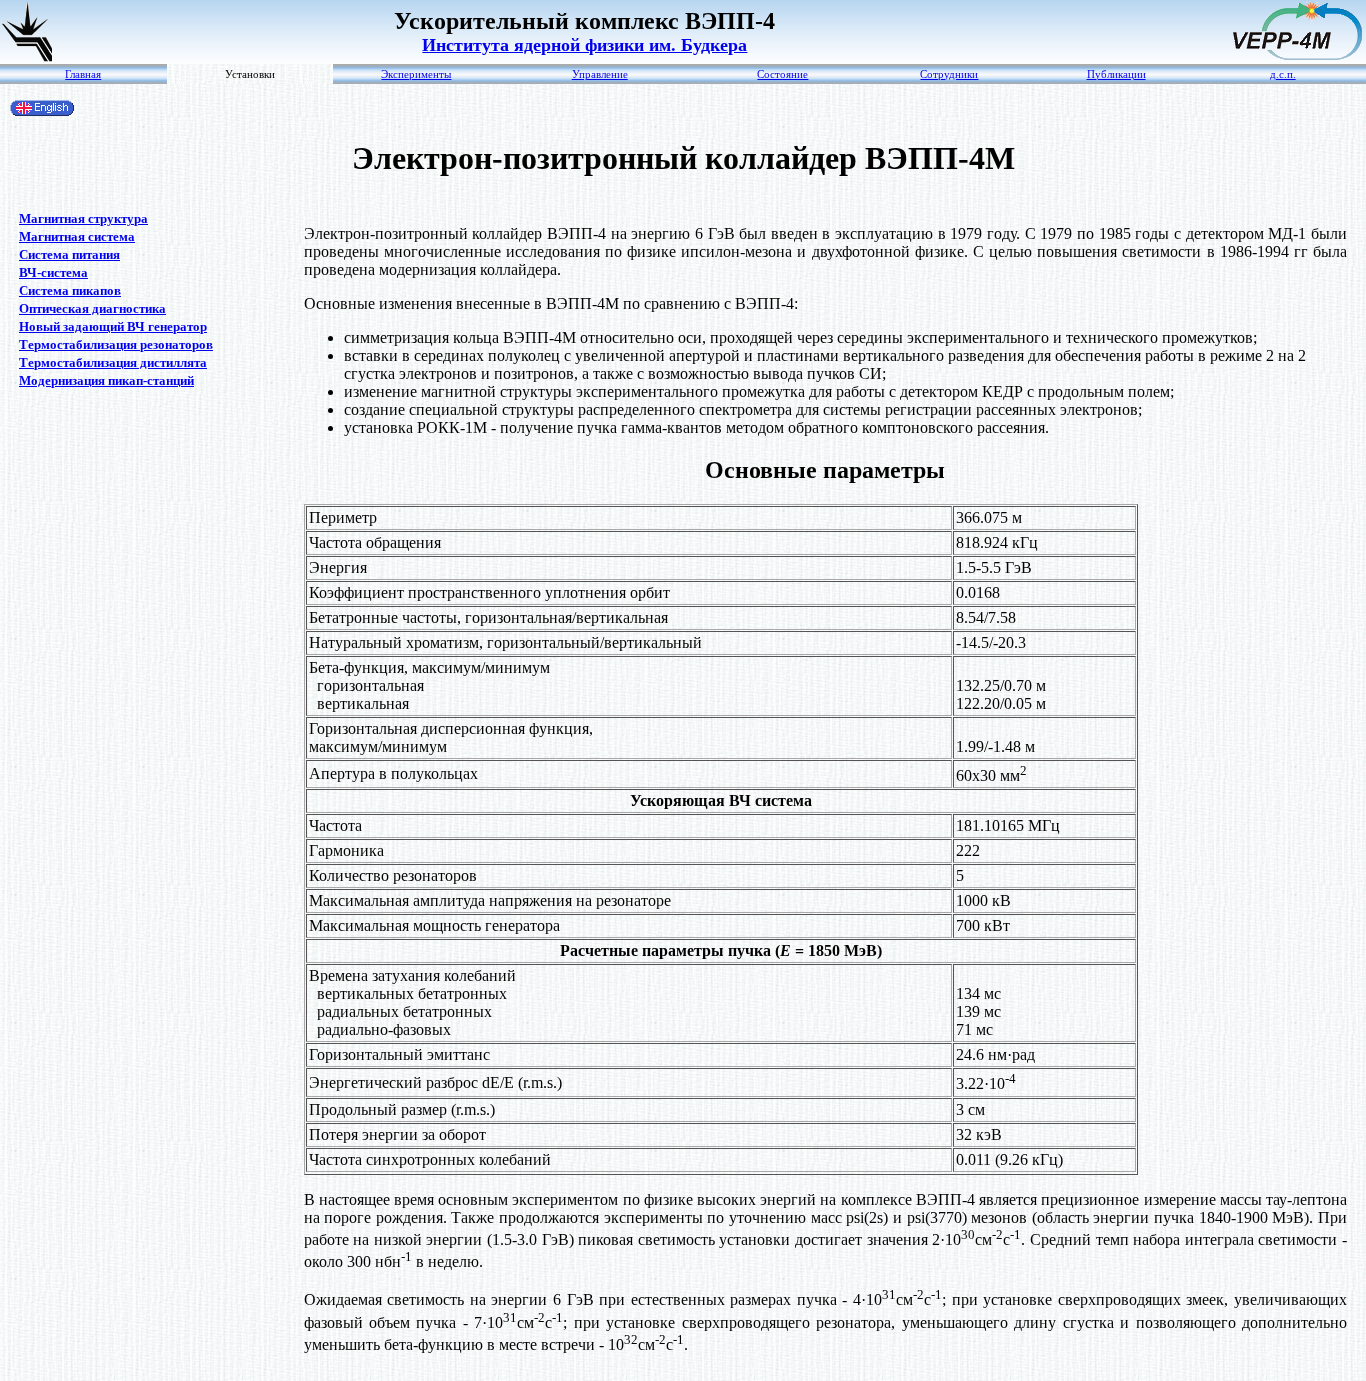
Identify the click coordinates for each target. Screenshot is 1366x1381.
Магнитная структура (83, 218)
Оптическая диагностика (92, 308)
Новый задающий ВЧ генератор (113, 326)
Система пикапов (70, 290)
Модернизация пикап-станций (106, 380)
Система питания (69, 254)
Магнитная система (77, 236)
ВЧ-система (53, 272)
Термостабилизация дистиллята (113, 362)
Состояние (782, 74)
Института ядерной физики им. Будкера (584, 45)
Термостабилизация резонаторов (116, 344)
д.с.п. (1283, 74)
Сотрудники (949, 74)
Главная (83, 74)
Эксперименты (416, 74)
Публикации (1116, 74)
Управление (600, 74)
